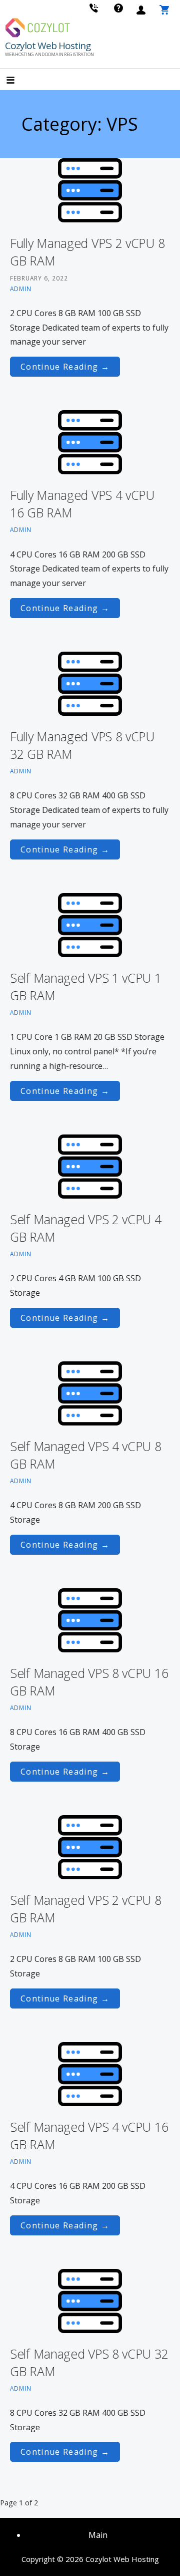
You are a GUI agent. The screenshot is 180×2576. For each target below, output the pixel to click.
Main (98, 2535)
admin (21, 289)
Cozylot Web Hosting (48, 46)
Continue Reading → (65, 367)
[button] (19, 80)
